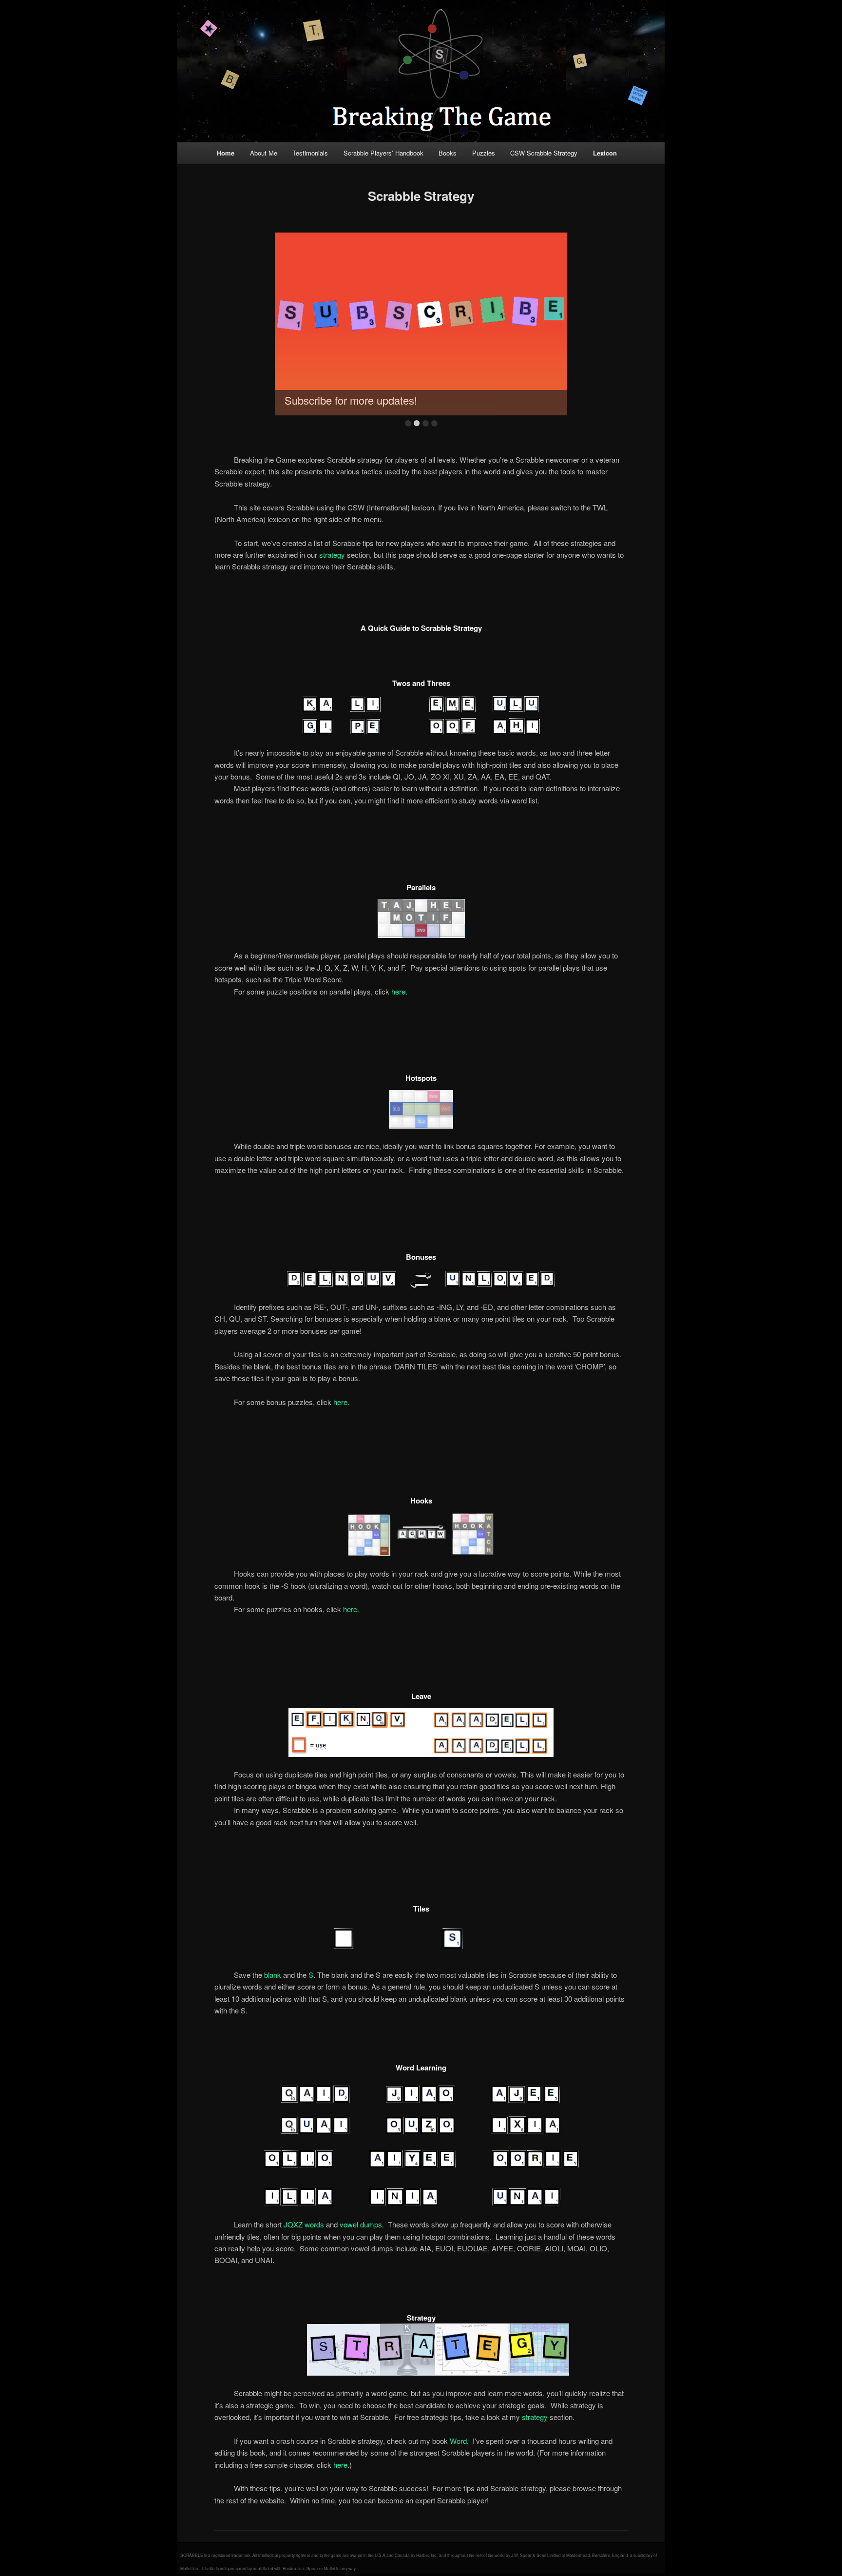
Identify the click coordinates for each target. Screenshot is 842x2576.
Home (226, 153)
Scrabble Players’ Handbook (383, 153)
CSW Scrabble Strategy (544, 153)
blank (273, 1975)
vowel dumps (361, 2224)
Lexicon (605, 153)
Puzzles (484, 153)
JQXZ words (304, 2224)
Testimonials (310, 153)
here (340, 2465)
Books (448, 153)
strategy (332, 555)
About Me (264, 153)
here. (399, 991)
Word (458, 2441)
